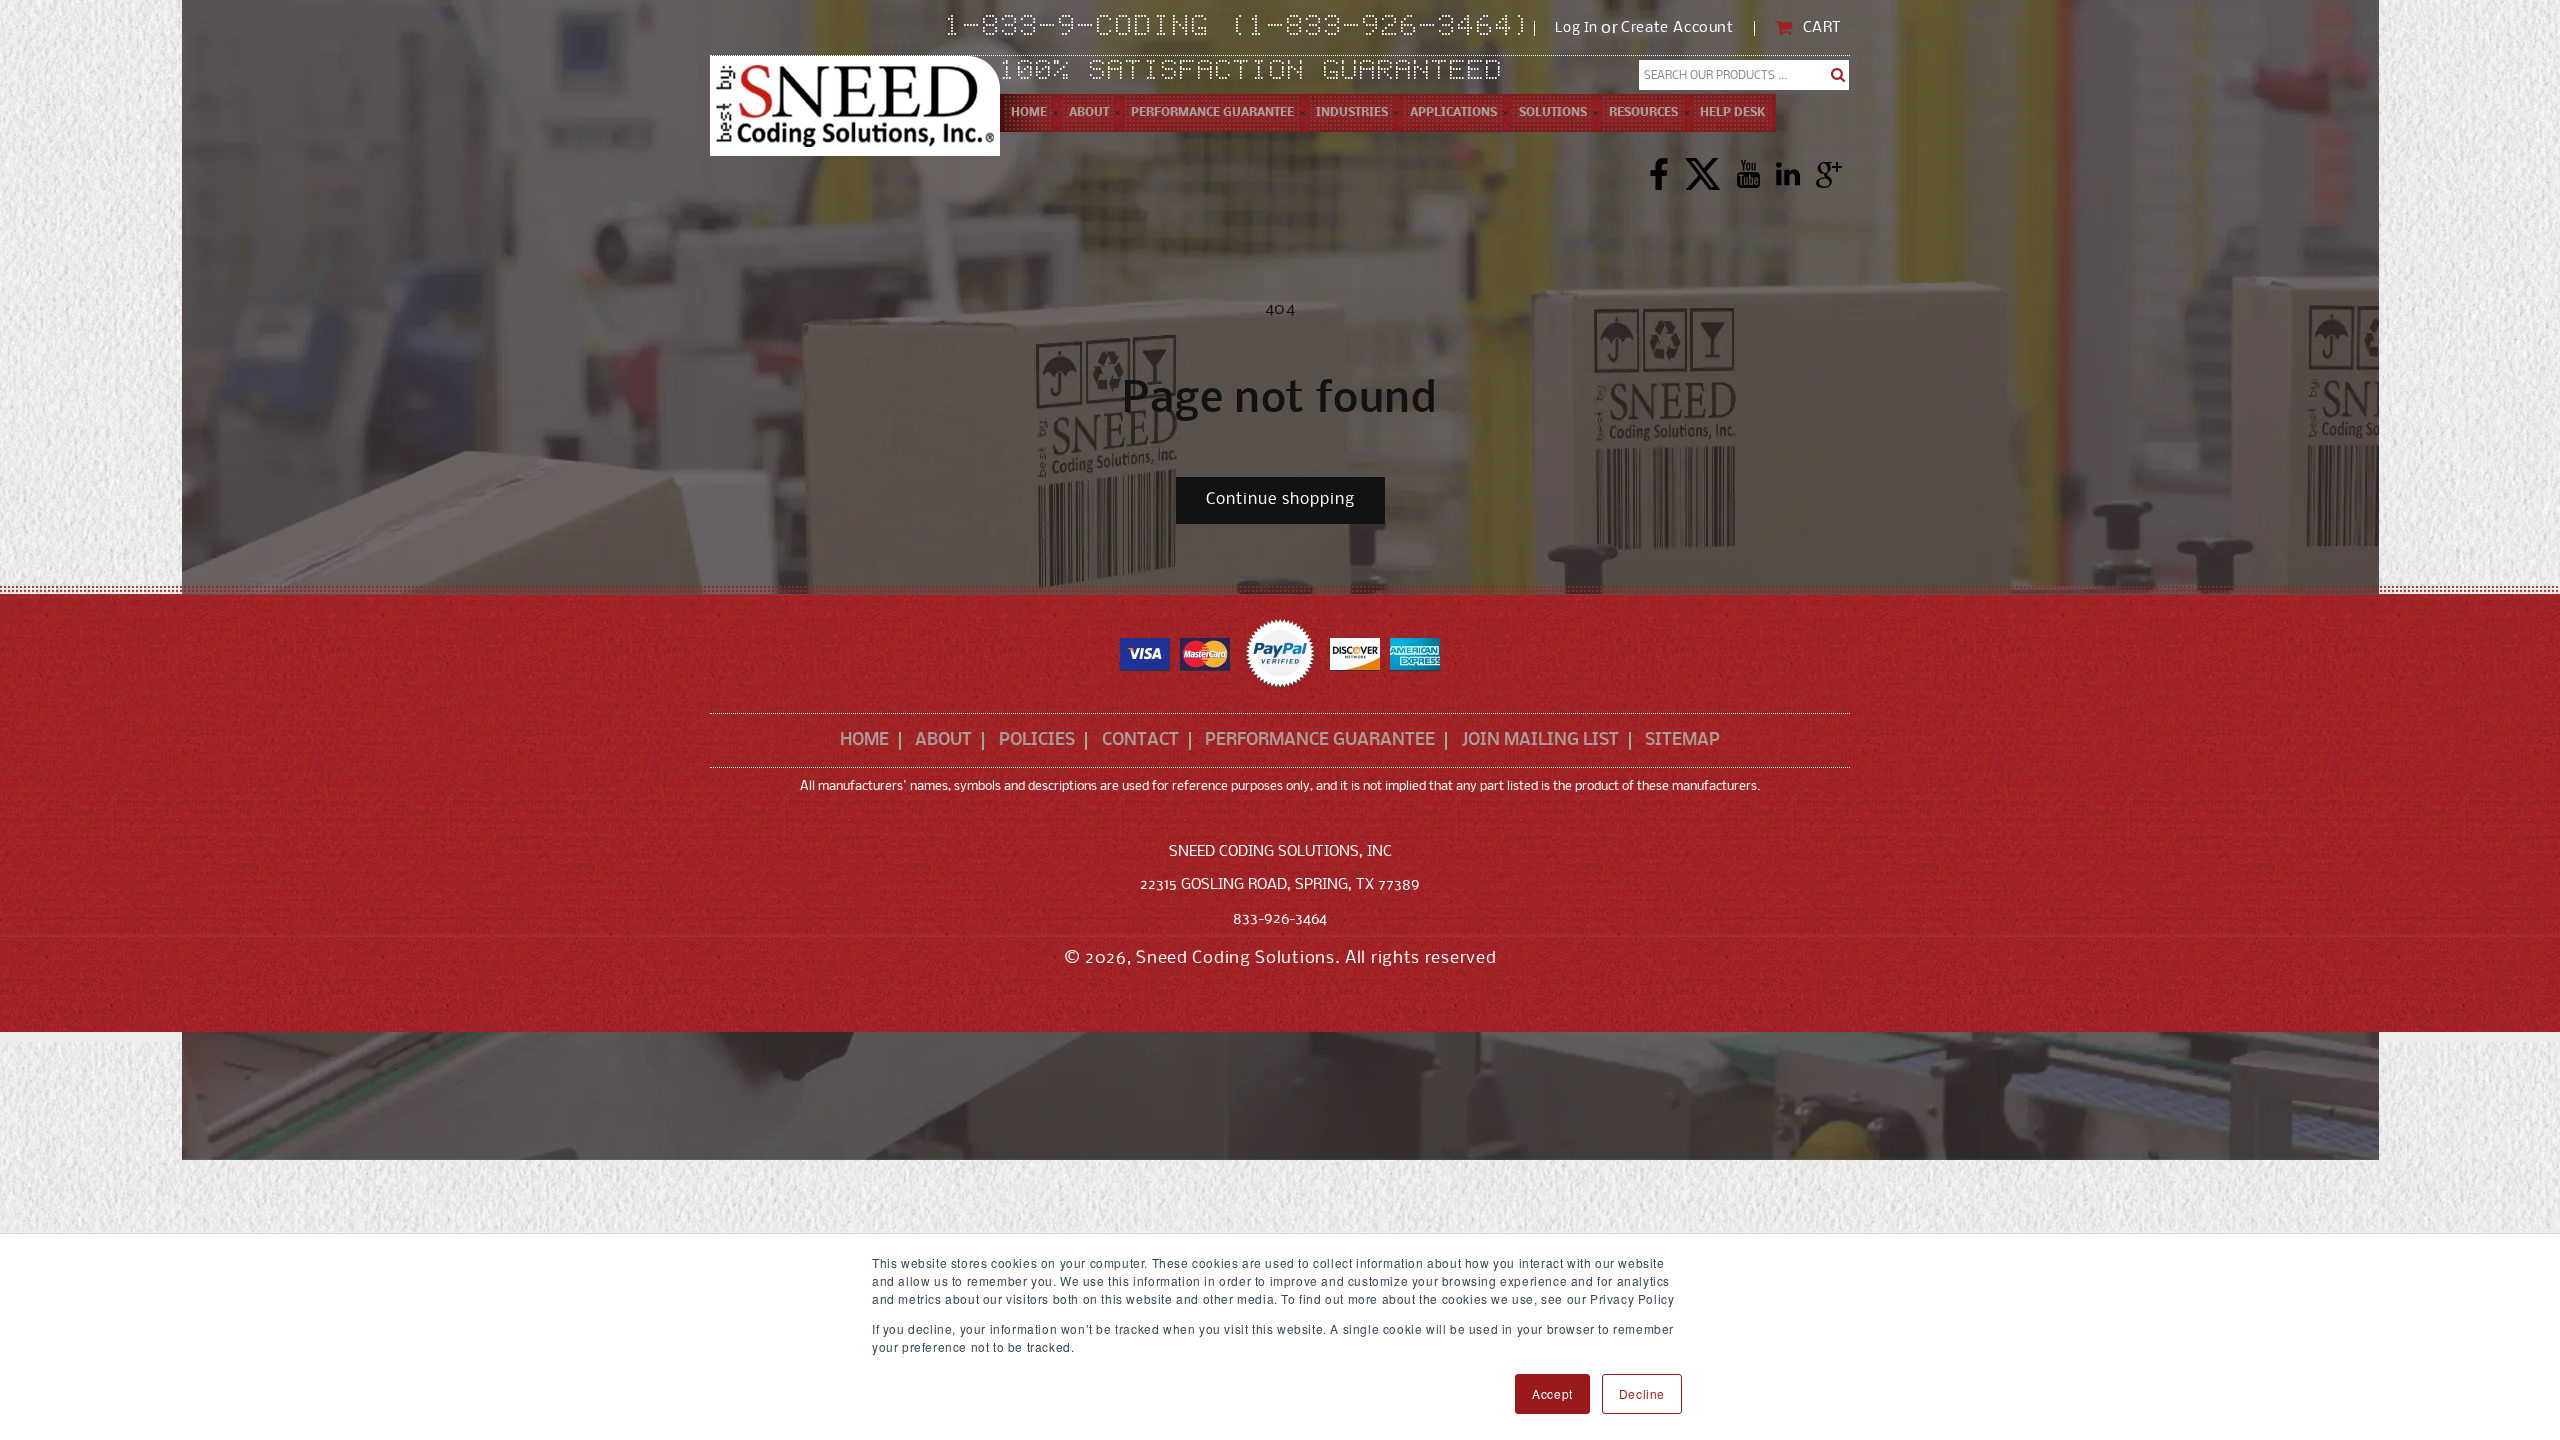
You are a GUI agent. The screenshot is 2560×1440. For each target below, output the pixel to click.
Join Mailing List (1540, 741)
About (943, 741)
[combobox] (1744, 75)
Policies (1037, 741)
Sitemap (1682, 741)
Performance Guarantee (1320, 741)
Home (864, 741)
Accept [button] (1552, 1393)
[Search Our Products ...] (1838, 75)
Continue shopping (1280, 499)
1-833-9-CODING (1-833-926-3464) (1239, 28)
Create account (1677, 28)
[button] (1089, 113)
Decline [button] (1642, 1393)
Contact (1140, 741)
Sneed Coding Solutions (1235, 958)
